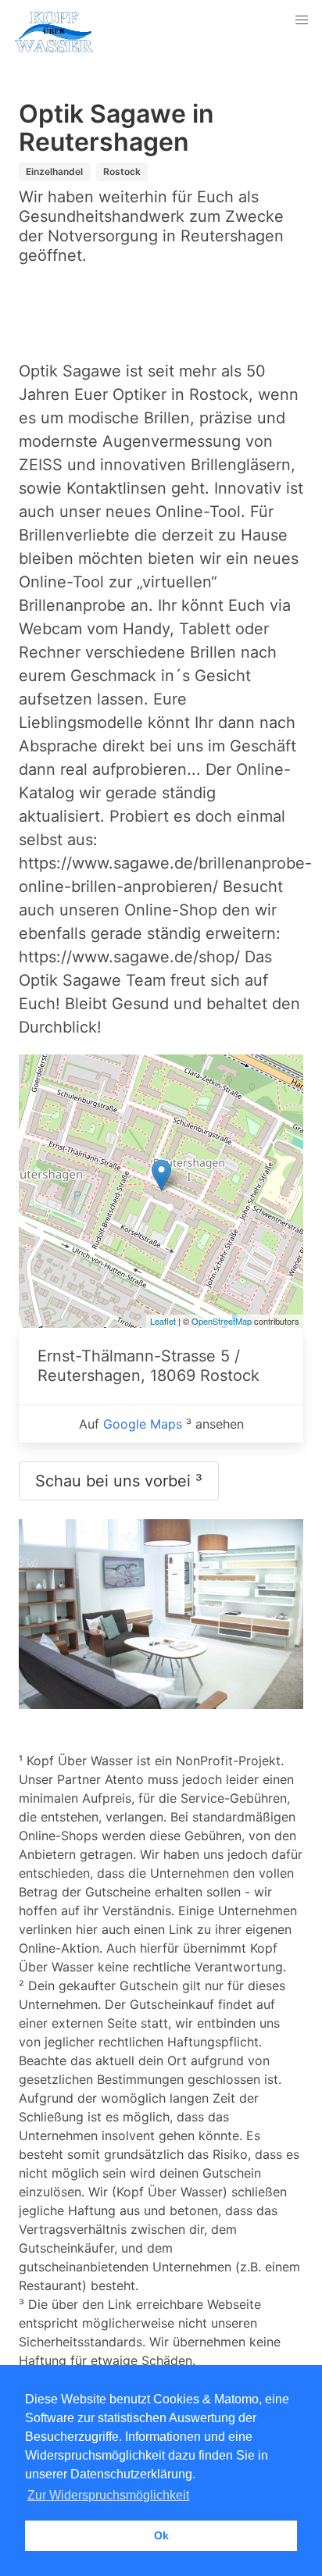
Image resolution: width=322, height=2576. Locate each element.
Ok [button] (161, 2535)
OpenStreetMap (222, 1321)
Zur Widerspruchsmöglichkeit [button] (108, 2495)
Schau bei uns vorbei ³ (119, 1481)
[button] (302, 20)
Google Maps (143, 1424)
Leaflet (163, 1321)
